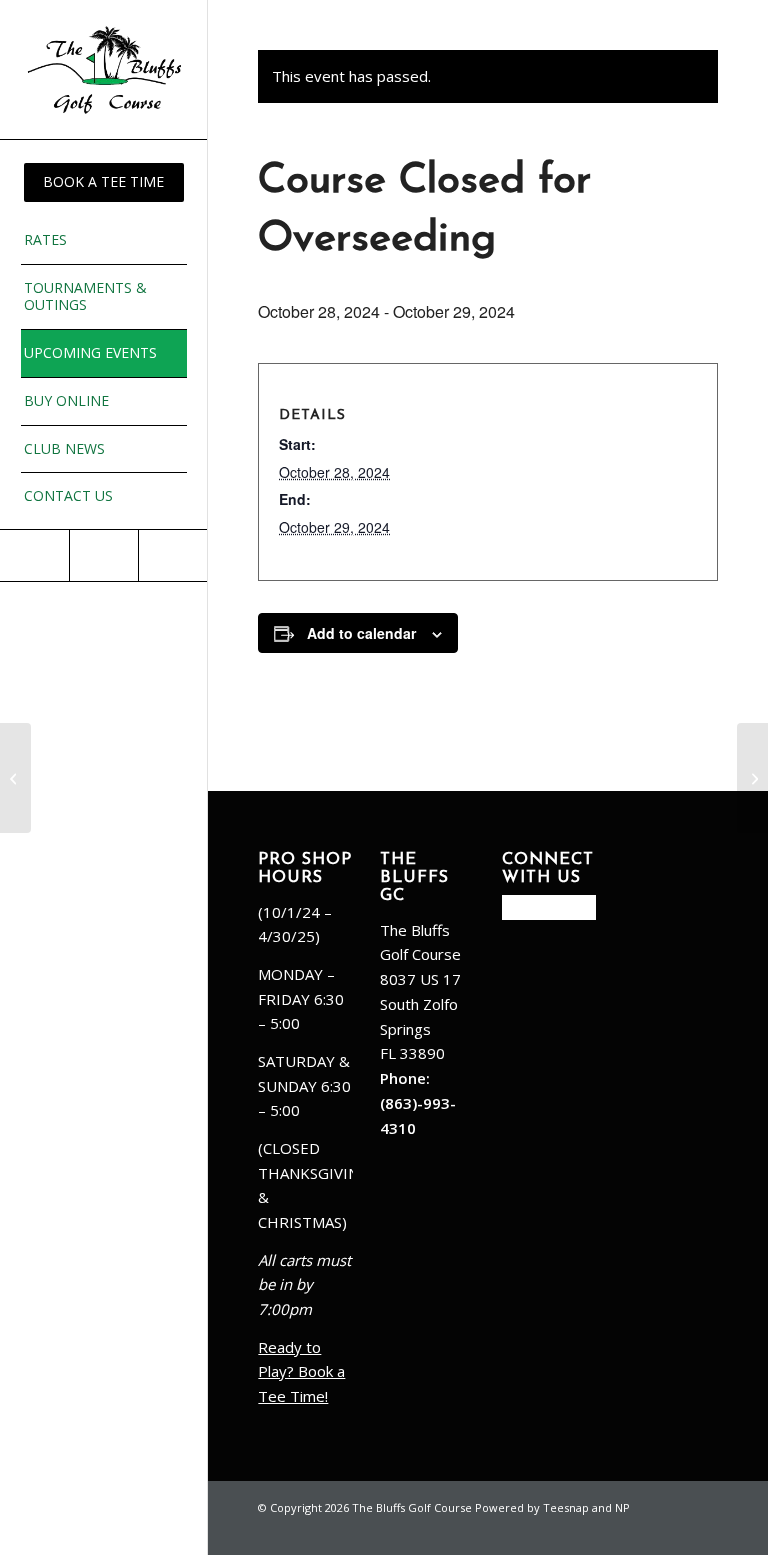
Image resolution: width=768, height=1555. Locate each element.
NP (622, 1507)
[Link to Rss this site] (172, 555)
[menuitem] (104, 182)
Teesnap (566, 1507)
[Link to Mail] (103, 555)
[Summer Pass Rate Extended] (15, 778)
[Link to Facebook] (34, 555)
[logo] (104, 69)
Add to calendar (361, 633)
